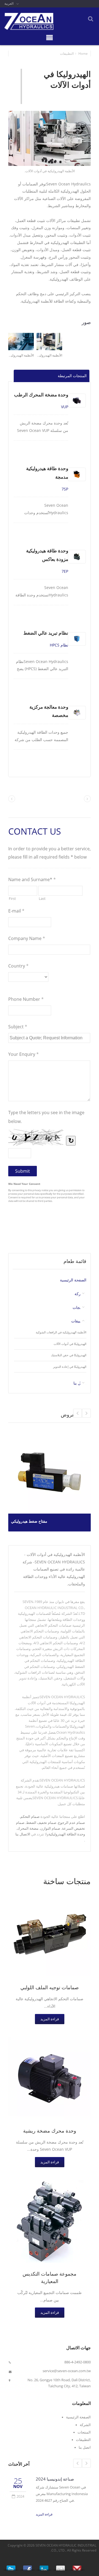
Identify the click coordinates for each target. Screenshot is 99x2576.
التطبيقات (67, 54)
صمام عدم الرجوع (71, 1823)
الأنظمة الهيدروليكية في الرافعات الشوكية (61, 1332)
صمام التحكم (30, 1816)
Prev (86, 1413)
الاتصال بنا (23, 1834)
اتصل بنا (85, 2447)
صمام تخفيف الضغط (41, 1823)
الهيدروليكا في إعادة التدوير (70, 1367)
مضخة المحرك (28, 1828)
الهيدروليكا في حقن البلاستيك (69, 1355)
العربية (9, 3)
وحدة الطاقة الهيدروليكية (67, 1834)
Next (78, 1413)
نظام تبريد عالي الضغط (46, 633)
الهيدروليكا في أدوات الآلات (70, 1344)
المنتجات (79, 1308)
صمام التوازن (50, 1828)
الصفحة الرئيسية (73, 1280)
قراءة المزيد (50, 2019)
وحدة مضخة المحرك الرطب (41, 395)
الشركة (85, 2425)
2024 (20, 2496)
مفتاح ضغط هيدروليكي (29, 1521)
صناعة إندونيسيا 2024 (55, 2479)
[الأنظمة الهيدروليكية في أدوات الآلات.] (50, 139)
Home (83, 54)
